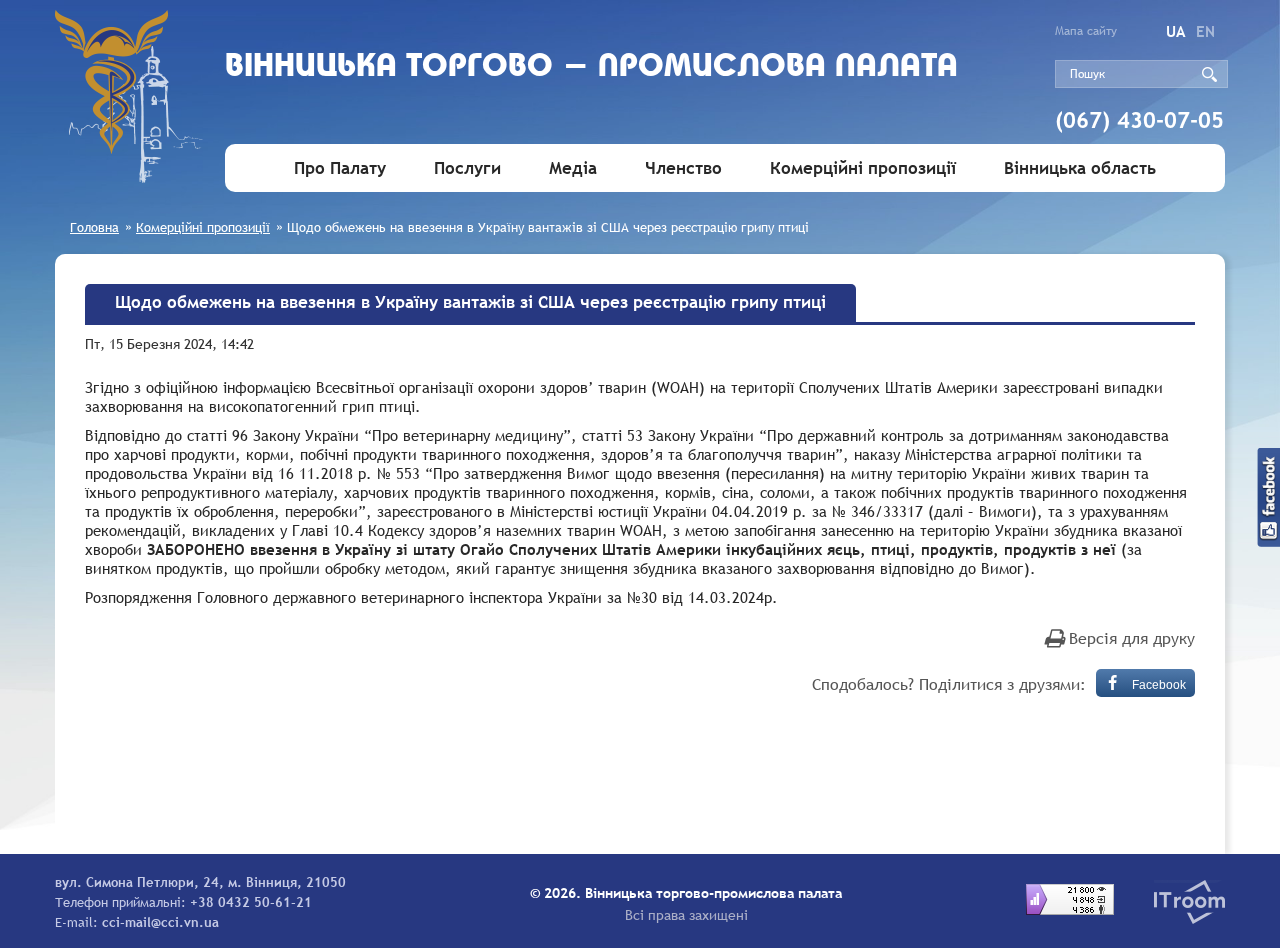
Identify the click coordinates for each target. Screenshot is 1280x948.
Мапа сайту (1086, 31)
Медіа (573, 168)
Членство (683, 168)
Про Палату (340, 168)
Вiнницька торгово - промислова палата (591, 67)
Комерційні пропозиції (863, 168)
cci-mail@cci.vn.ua (160, 922)
